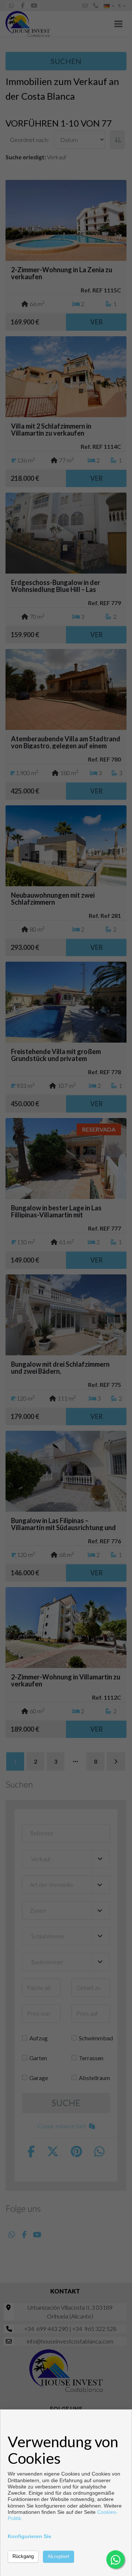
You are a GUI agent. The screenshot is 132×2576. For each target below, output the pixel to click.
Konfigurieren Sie (30, 2536)
